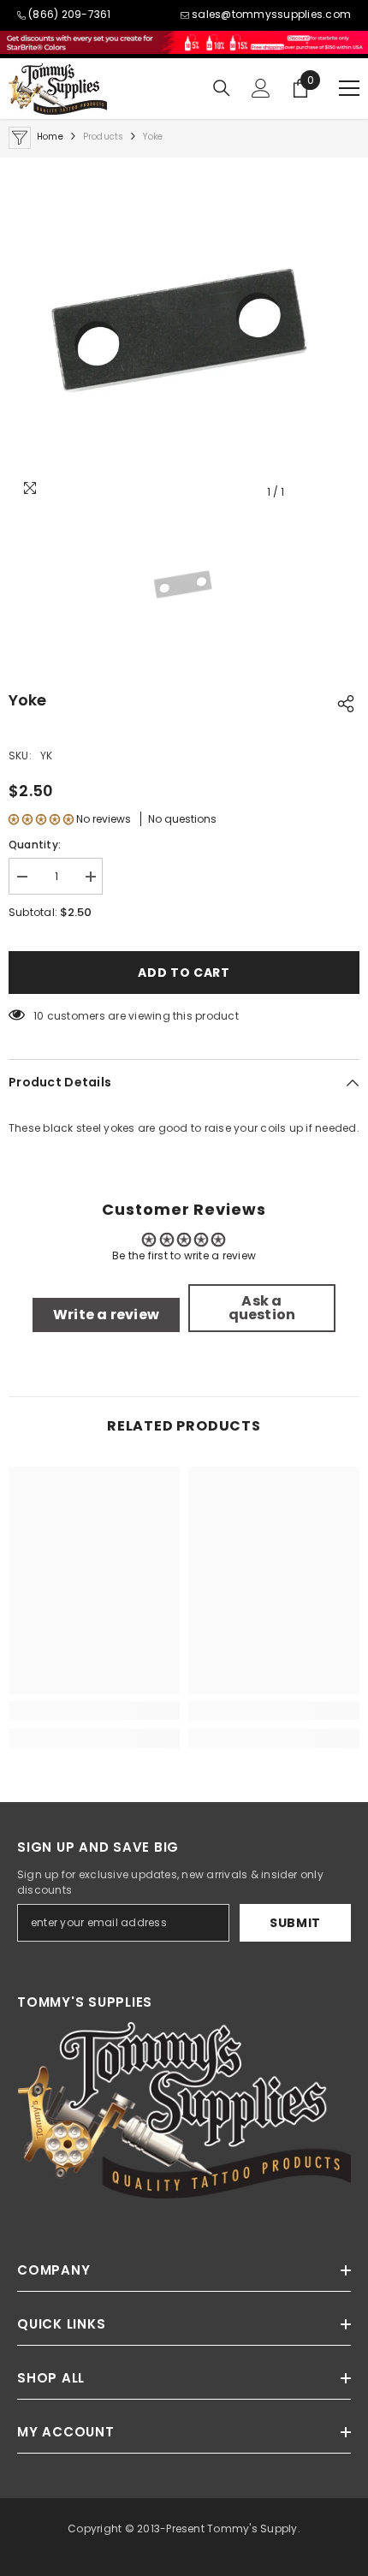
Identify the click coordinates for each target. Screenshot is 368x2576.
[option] (184, 333)
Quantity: (35, 845)
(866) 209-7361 (69, 14)
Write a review (106, 1315)
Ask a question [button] (262, 1308)
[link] (94, 1710)
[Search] (222, 88)
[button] (41, 819)
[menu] (349, 88)
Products (104, 137)
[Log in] (261, 88)
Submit (295, 1923)
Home (50, 137)
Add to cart (184, 973)
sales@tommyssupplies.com (271, 14)
